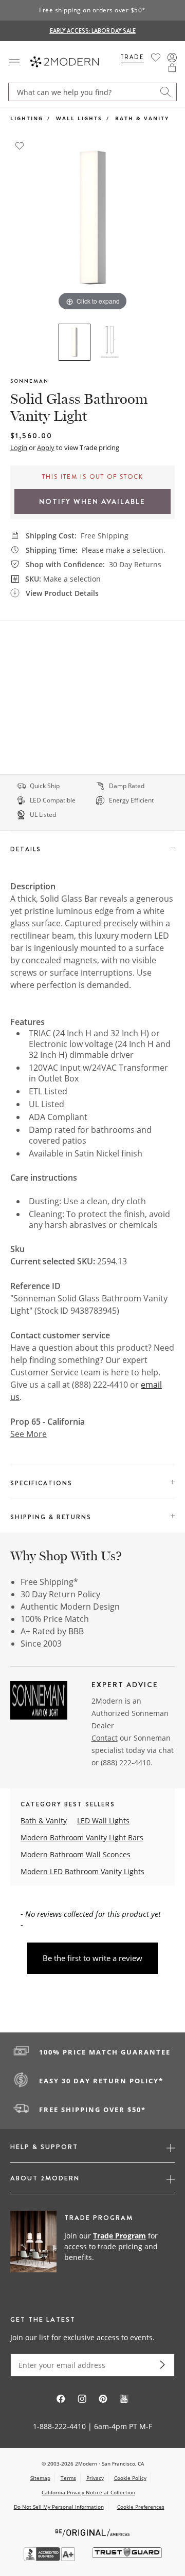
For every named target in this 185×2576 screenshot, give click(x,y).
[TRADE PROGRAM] (92, 2247)
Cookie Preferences (141, 2507)
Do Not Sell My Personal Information (59, 2507)
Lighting (27, 118)
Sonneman (30, 381)
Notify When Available (92, 501)
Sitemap (40, 2478)
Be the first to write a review (92, 1958)
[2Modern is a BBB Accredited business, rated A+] (50, 2558)
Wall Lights (79, 118)
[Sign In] (172, 58)
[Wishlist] (156, 58)
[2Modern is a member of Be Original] (93, 2532)
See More (29, 1434)
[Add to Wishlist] (20, 145)
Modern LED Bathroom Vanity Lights (82, 1871)
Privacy (95, 2478)
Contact (105, 1738)
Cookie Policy (130, 2478)
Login (19, 447)
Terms (68, 2478)
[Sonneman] (39, 1702)
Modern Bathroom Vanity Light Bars (82, 1837)
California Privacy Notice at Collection (88, 2492)
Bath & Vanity (142, 118)
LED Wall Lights (103, 1821)
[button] (172, 68)
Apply (46, 447)
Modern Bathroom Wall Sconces (76, 1854)
